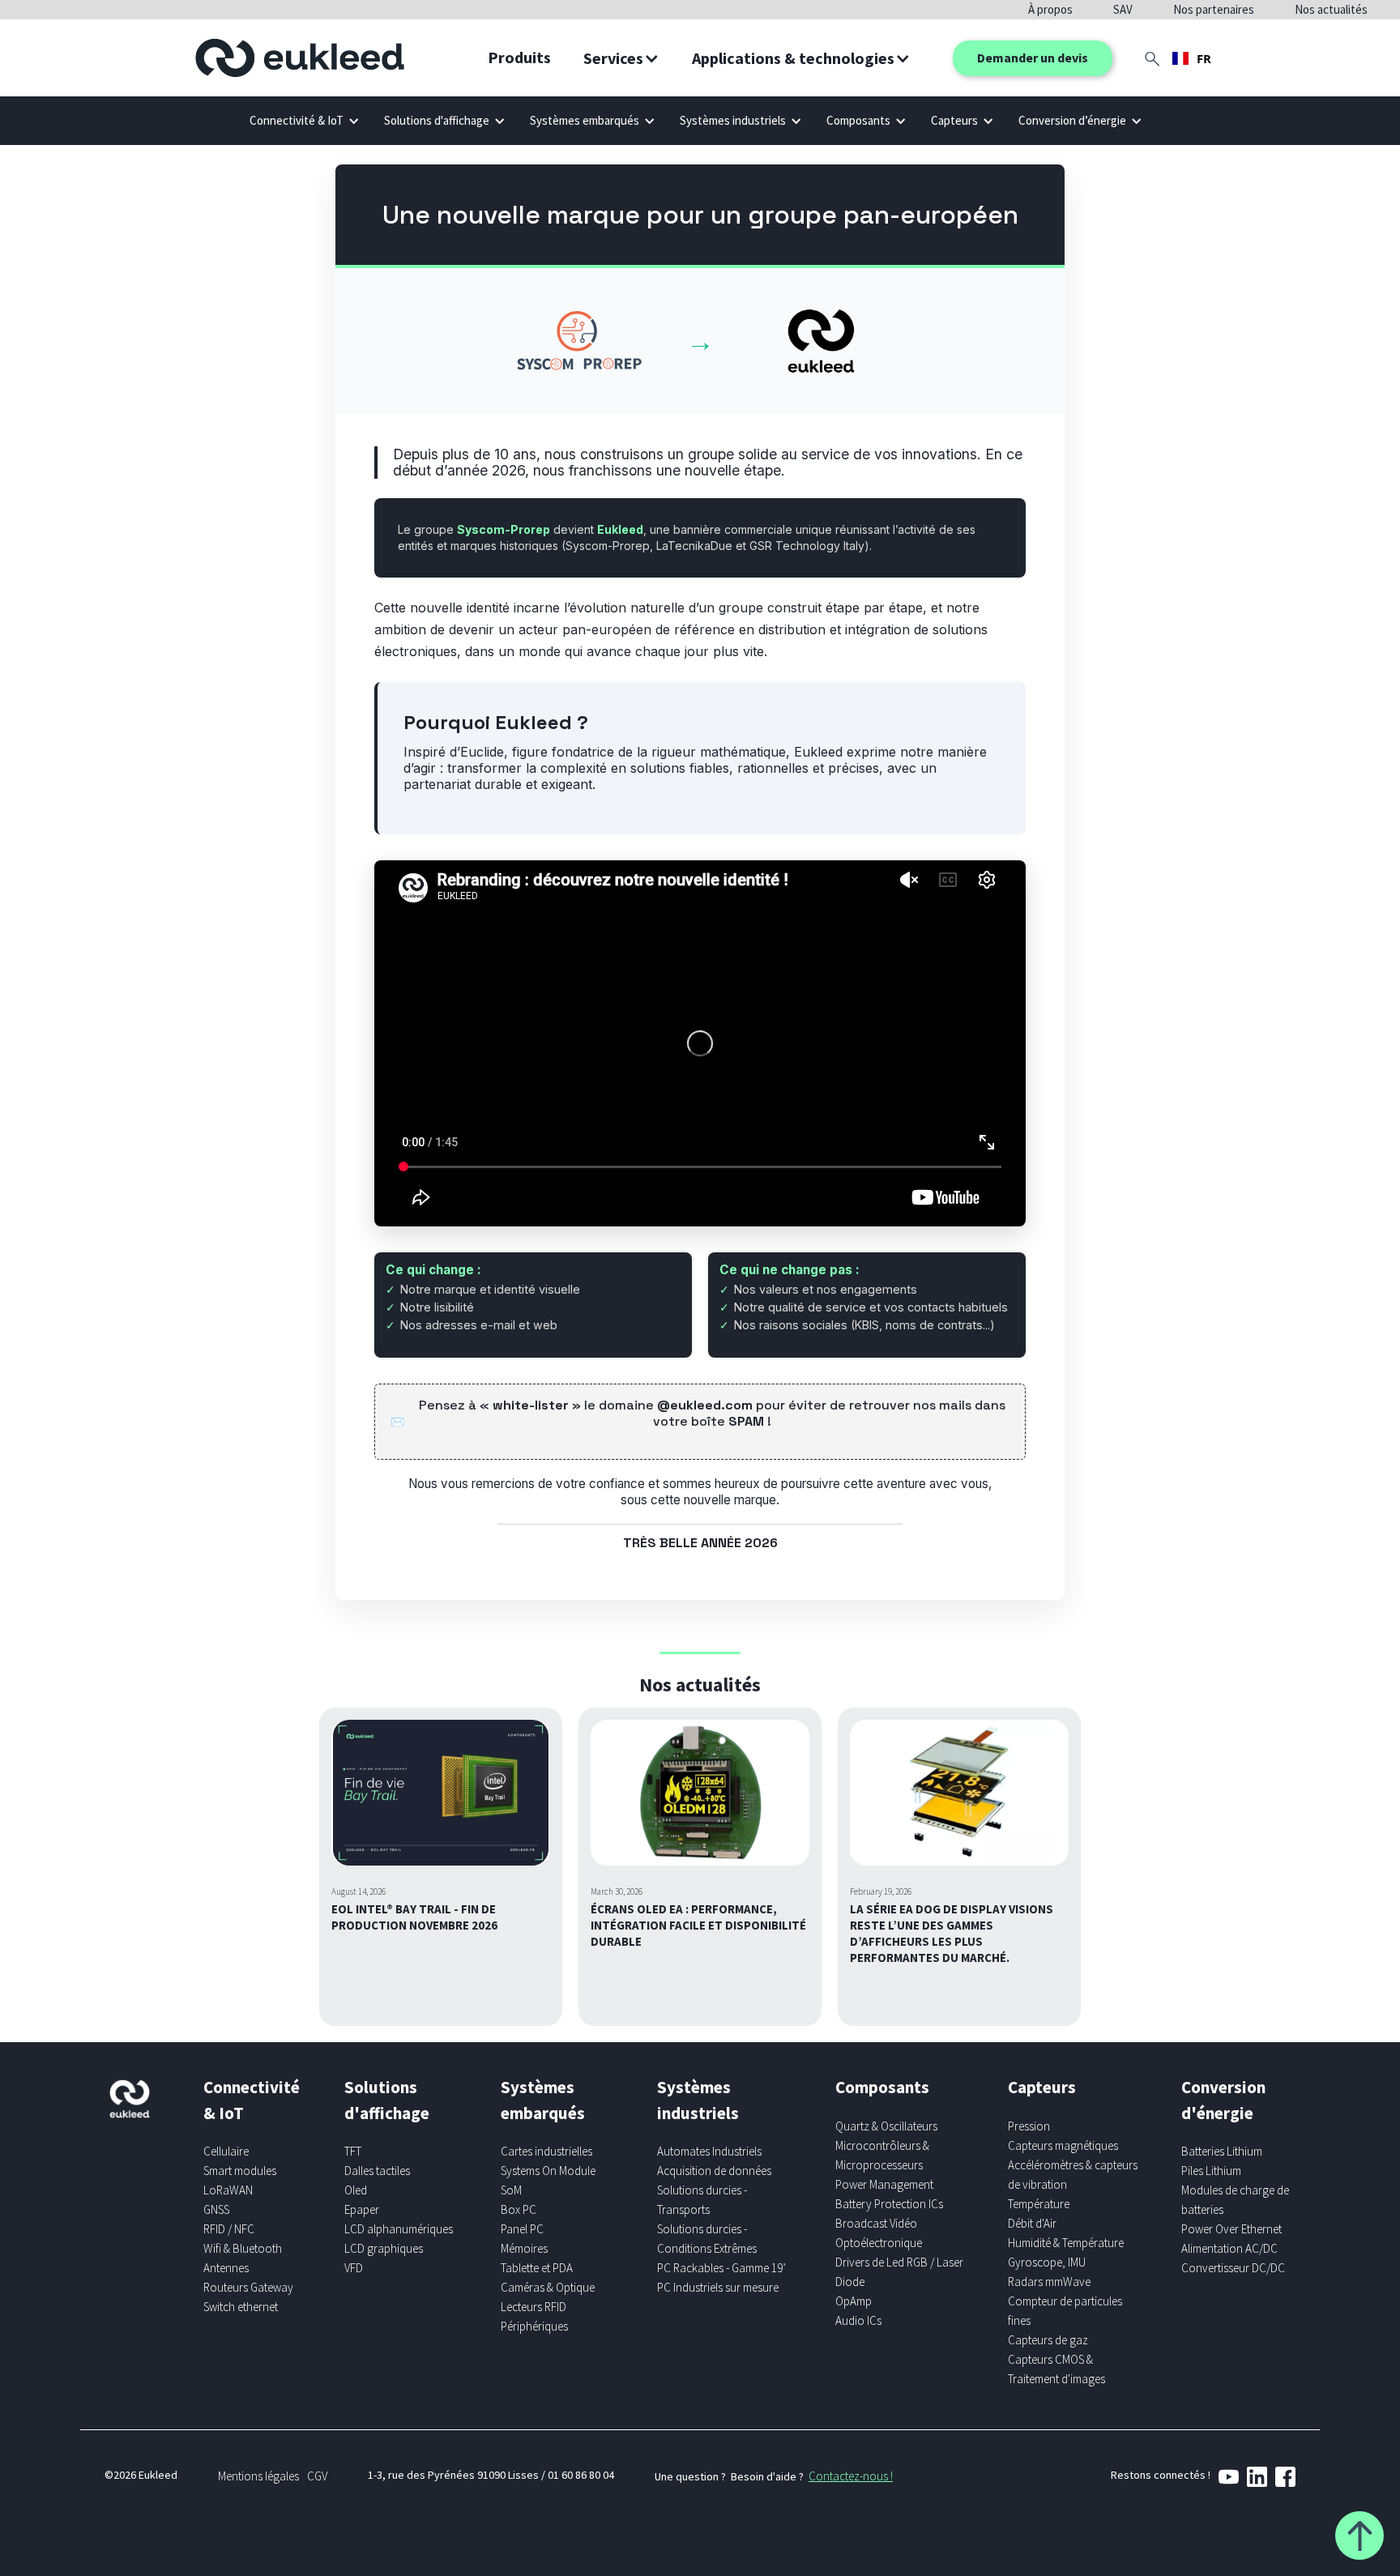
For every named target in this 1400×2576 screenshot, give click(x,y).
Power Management (884, 2184)
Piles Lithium (1211, 2171)
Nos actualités (1331, 9)
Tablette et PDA (537, 2268)
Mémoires (524, 2248)
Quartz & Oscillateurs (886, 2126)
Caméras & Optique (548, 2287)
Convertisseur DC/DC (1233, 2268)
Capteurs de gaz (1048, 2340)
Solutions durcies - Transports (702, 2200)
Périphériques (534, 2326)
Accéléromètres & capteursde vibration (1073, 2175)
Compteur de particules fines (1065, 2311)
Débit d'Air (1032, 2223)
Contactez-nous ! (851, 2476)
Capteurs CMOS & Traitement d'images (1056, 2369)
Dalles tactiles (377, 2171)
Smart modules (240, 2171)
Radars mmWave (1049, 2282)
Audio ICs (858, 2320)
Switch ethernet (241, 2307)
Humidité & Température (1066, 2243)
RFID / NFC (229, 2229)
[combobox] (1192, 58)
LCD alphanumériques (399, 2229)
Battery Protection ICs (889, 2204)
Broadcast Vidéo (876, 2223)
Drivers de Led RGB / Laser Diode (899, 2272)
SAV (1123, 9)
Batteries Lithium (1222, 2151)
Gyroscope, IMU (1047, 2262)
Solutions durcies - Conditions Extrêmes (707, 2239)
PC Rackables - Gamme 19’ (721, 2268)
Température (1039, 2204)
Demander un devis (1033, 58)
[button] (621, 58)
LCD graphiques (384, 2248)
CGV (317, 2476)
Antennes (226, 2268)
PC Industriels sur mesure (718, 2287)
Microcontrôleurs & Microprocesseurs (882, 2155)
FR (1204, 58)
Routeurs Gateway (248, 2287)
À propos (1050, 9)
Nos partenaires (1214, 9)
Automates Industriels (709, 2151)
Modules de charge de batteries (1235, 2200)
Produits (519, 57)
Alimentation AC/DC (1229, 2248)
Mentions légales (258, 2476)
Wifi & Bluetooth (243, 2248)
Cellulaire (226, 2151)
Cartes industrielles (546, 2151)
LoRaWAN (228, 2190)
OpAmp (854, 2301)
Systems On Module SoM (548, 2180)
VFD (354, 2268)
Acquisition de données (714, 2171)
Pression (1029, 2126)
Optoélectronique (879, 2243)
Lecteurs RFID (534, 2307)
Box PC (519, 2209)
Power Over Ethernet (1231, 2229)
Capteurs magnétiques (1063, 2145)
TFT (353, 2151)
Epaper (362, 2209)
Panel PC (522, 2229)
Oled (356, 2190)
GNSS (216, 2209)
